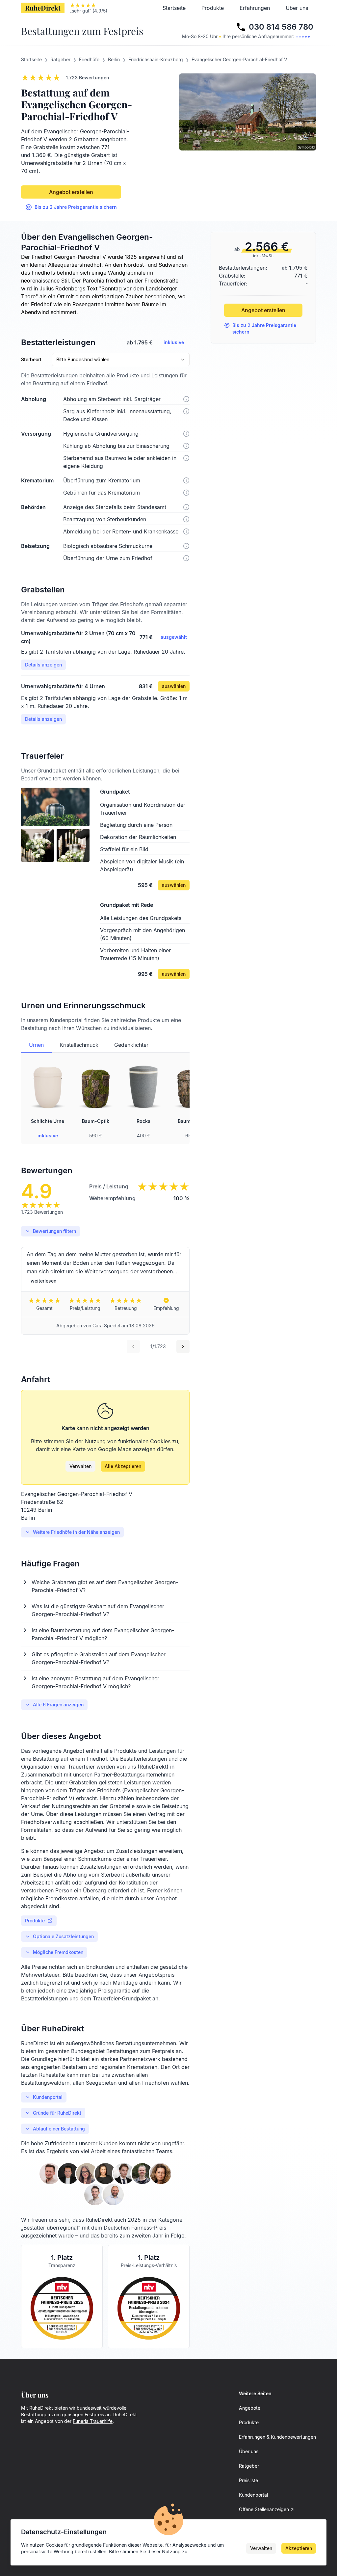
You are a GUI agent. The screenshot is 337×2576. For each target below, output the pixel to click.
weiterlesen (43, 1281)
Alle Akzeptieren (123, 1466)
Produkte (213, 8)
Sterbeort (31, 360)
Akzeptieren (299, 2548)
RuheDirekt (43, 8)
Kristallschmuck (79, 1045)
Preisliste (248, 2480)
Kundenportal (48, 2097)
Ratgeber (249, 2466)
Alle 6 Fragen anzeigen (58, 1705)
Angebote (250, 2408)
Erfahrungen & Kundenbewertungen (277, 2437)
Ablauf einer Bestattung (59, 2129)
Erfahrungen (255, 8)
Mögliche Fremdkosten (58, 1952)
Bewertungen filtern (54, 1231)
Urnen (36, 1045)
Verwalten (80, 1466)
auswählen (174, 686)
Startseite (174, 8)
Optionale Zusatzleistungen (63, 1936)
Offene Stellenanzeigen (264, 2509)
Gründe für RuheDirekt (57, 2113)
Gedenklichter (131, 1045)
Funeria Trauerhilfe (93, 2421)
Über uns (297, 8)
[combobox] (121, 360)
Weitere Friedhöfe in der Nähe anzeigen (76, 1532)
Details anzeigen (43, 665)
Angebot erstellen (71, 192)
